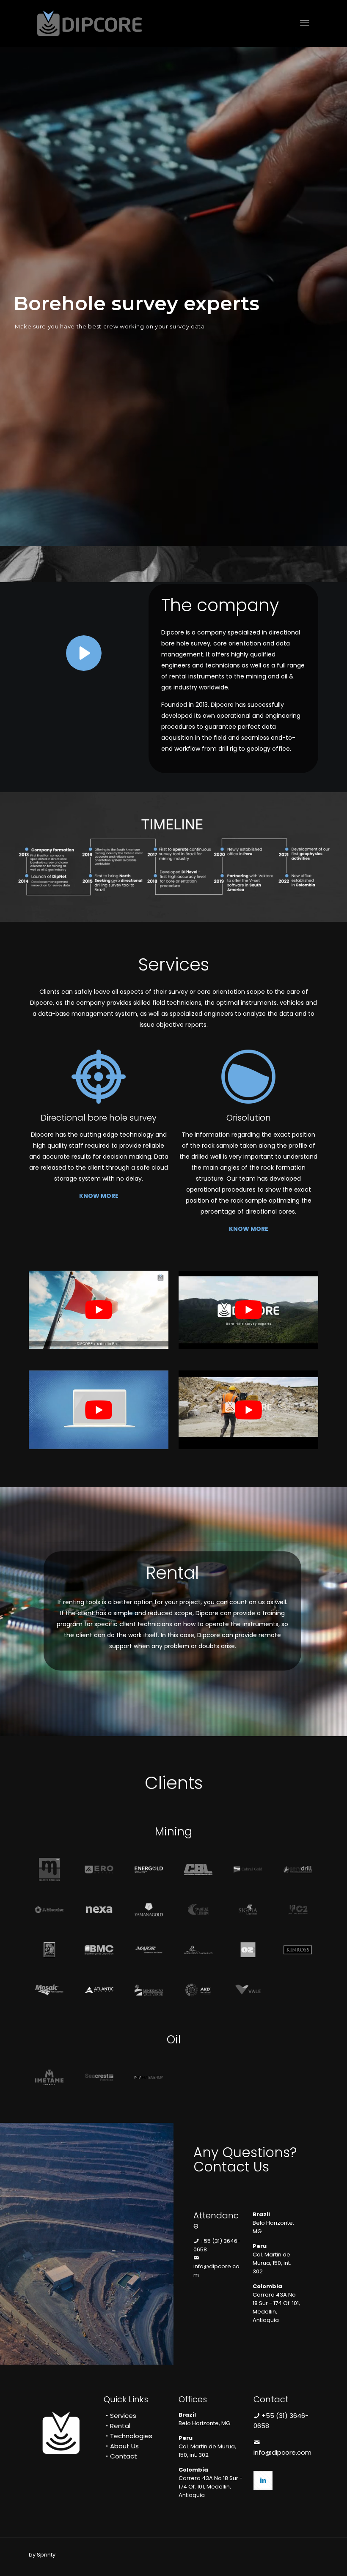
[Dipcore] (90, 23)
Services (123, 2416)
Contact (124, 2456)
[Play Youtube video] (99, 1310)
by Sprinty (42, 2555)
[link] (84, 653)
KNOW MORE (99, 1196)
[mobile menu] (305, 23)
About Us (124, 2446)
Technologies (131, 2436)
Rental (120, 2426)
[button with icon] (263, 2480)
